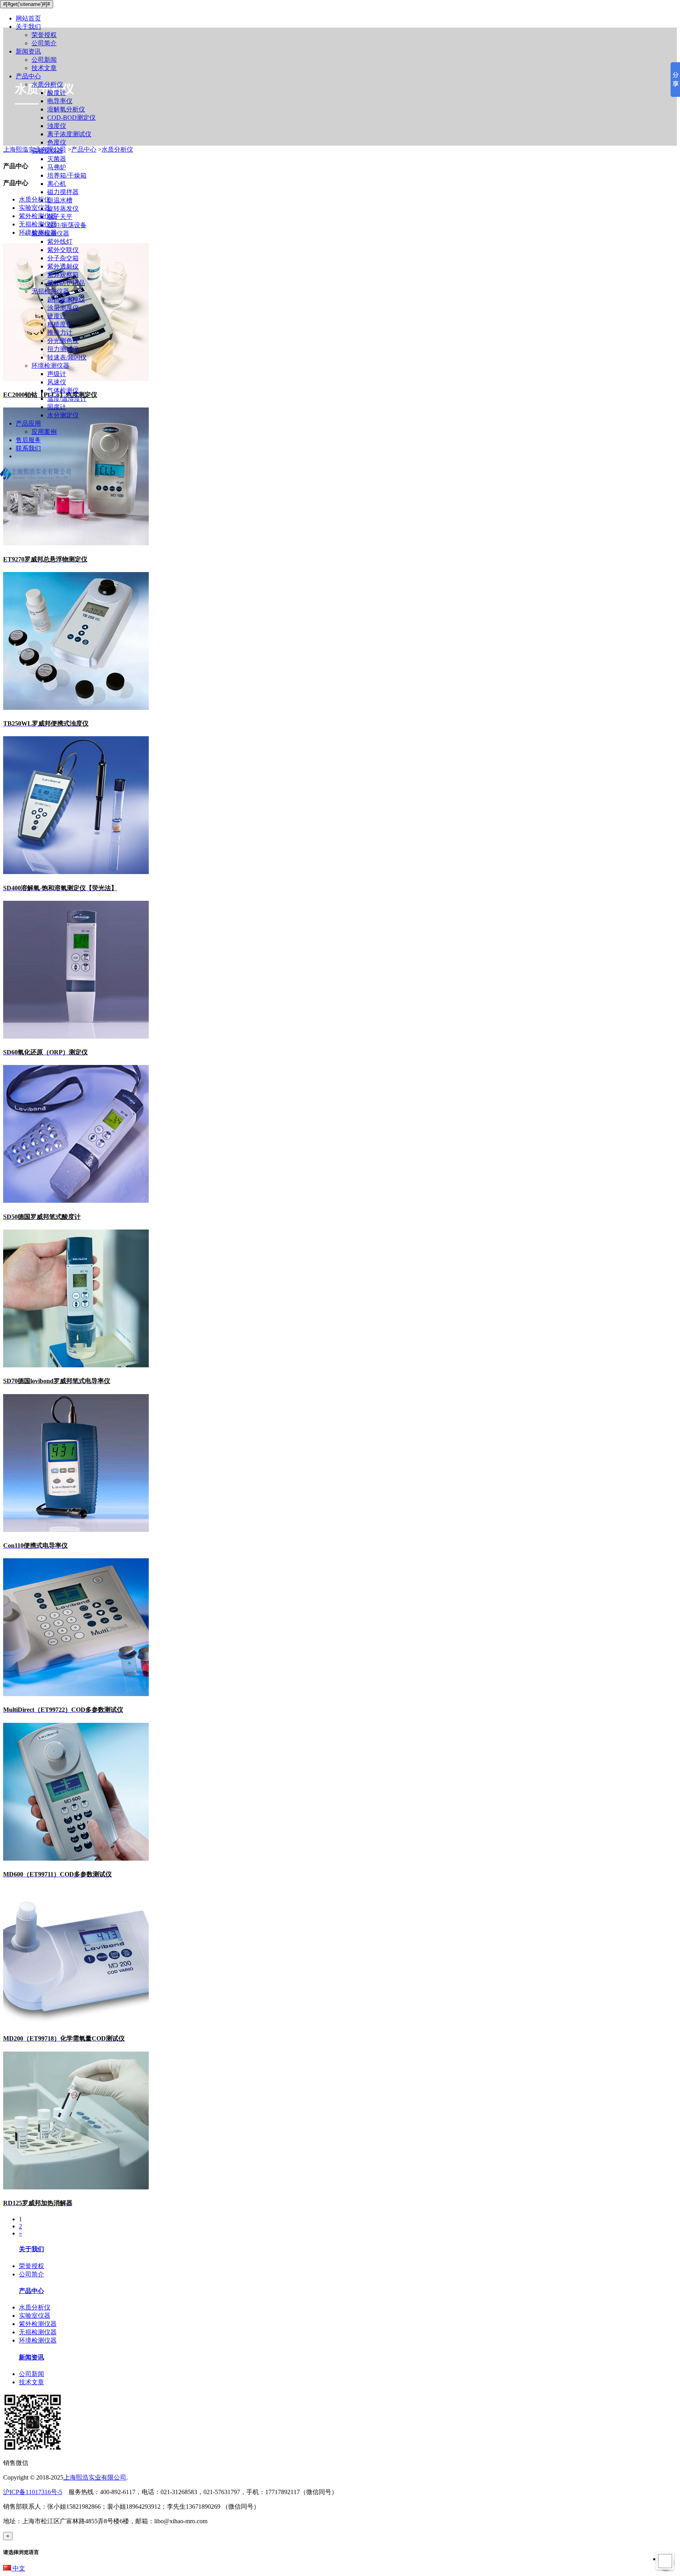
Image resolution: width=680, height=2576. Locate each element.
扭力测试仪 (63, 349)
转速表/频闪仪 (67, 357)
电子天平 (60, 217)
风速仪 (57, 382)
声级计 (57, 374)
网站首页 (28, 18)
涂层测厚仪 (63, 308)
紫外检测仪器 (50, 233)
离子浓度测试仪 (69, 134)
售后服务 (28, 440)
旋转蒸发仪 (63, 208)
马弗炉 (57, 167)
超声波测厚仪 (66, 299)
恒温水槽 (60, 200)
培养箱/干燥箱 (67, 175)
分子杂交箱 (63, 258)
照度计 (57, 407)
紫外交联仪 (63, 250)
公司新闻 (44, 60)
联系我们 (28, 448)
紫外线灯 (60, 242)
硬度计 (57, 316)
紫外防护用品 (66, 283)
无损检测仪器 (50, 291)
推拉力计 (60, 332)
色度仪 (57, 142)
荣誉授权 (44, 35)
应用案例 (44, 432)
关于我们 (28, 27)
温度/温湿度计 (67, 399)
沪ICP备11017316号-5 (33, 2492)
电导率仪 (60, 101)
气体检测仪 (63, 390)
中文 (18, 2568)
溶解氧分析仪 (66, 109)
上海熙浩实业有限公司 (95, 2477)
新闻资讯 (28, 51)
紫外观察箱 (63, 275)
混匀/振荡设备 (67, 225)
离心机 (57, 184)
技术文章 (44, 68)
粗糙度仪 (60, 324)
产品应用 (28, 423)
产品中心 (28, 76)
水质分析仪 (47, 84)
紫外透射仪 (63, 266)
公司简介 (44, 43)
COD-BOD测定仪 (71, 118)
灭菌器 (57, 159)
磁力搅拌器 (63, 192)
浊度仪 (57, 126)
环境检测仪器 (50, 366)
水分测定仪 (63, 415)
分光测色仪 (63, 341)
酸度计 (57, 93)
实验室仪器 (47, 151)
